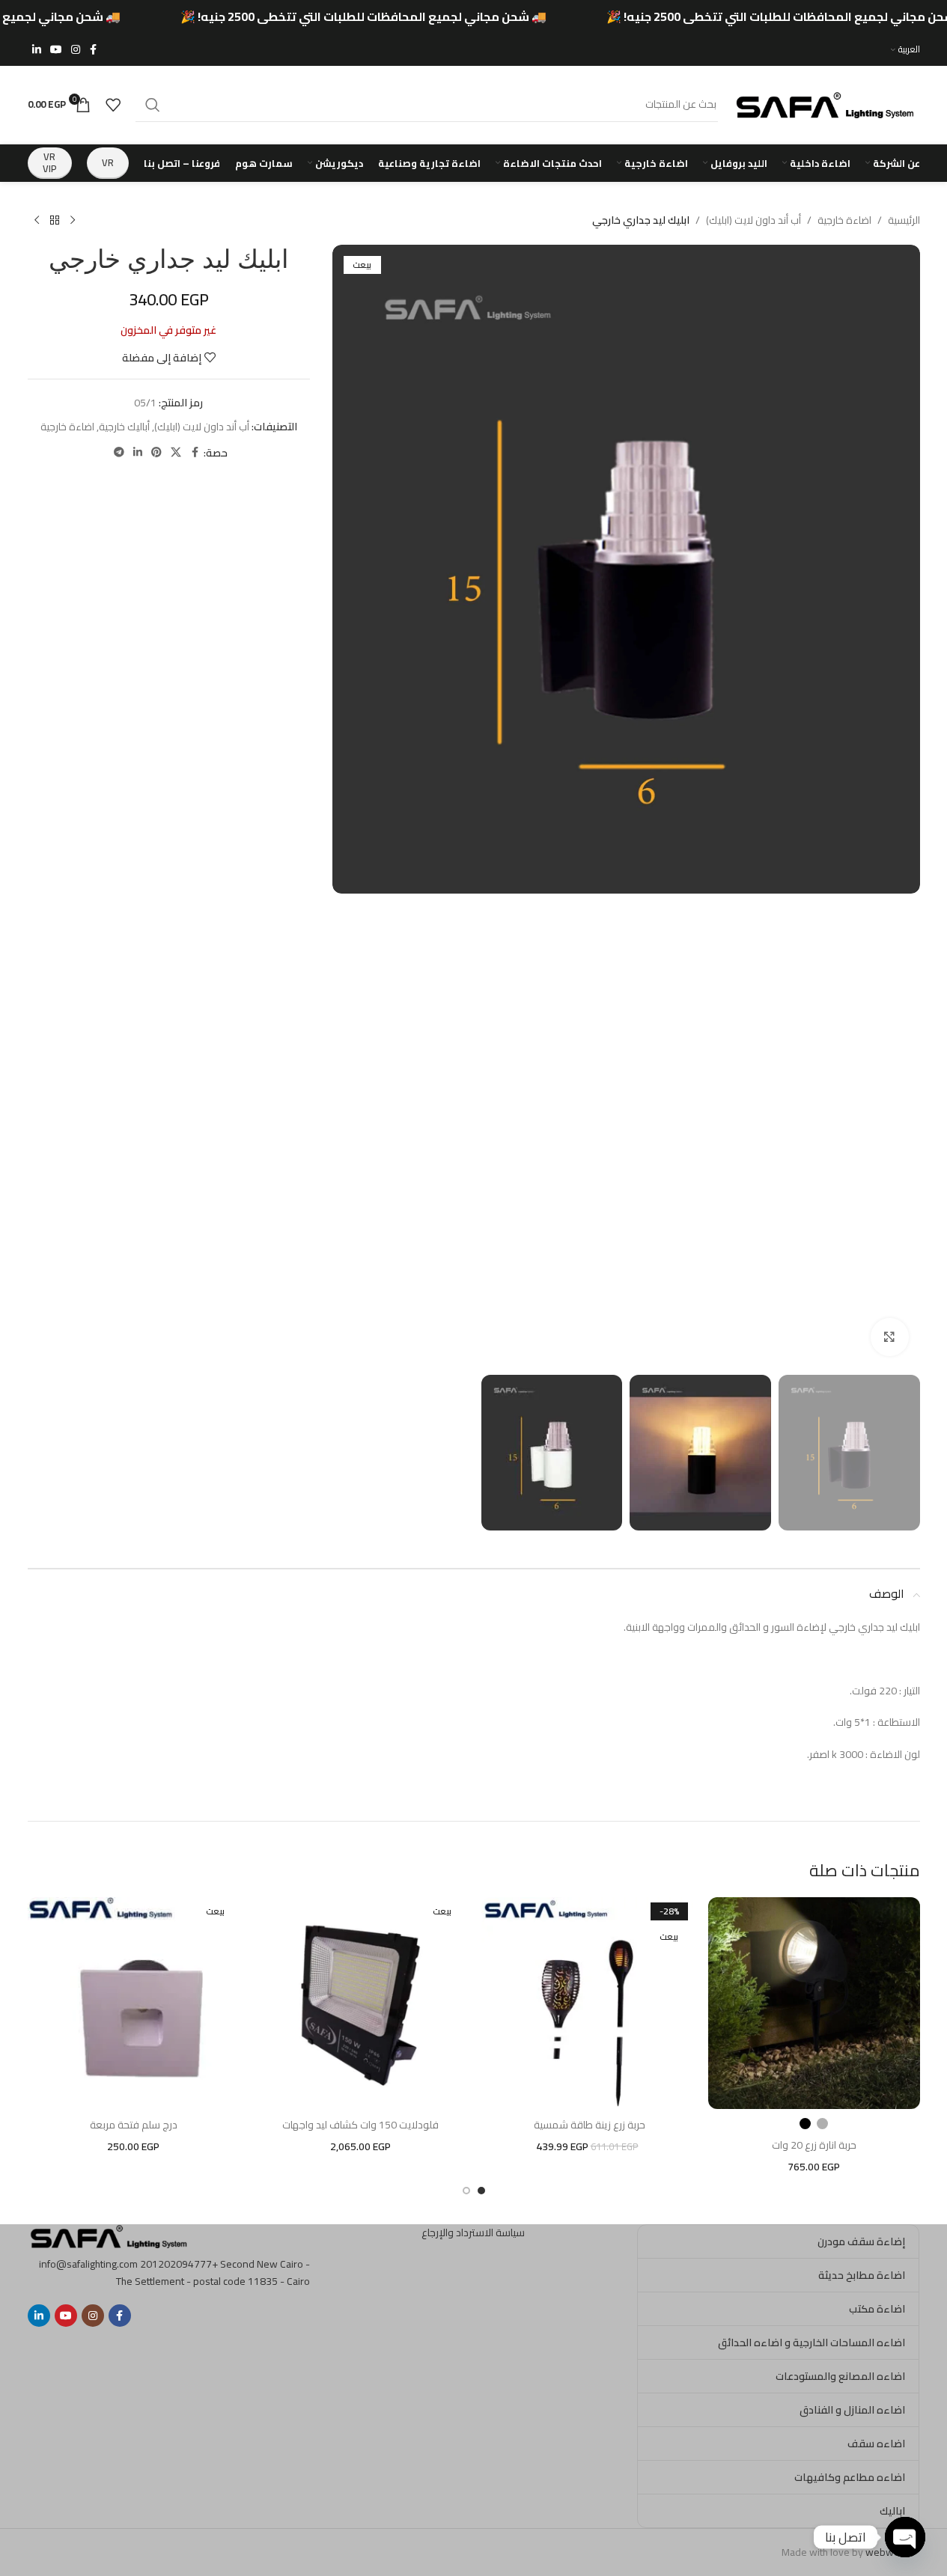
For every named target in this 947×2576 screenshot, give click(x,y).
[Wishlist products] (113, 105)
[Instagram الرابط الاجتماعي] (76, 50)
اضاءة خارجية (844, 220)
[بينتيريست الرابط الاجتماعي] (156, 452)
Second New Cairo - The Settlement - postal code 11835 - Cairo (213, 2272)
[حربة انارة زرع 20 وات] (814, 2003)
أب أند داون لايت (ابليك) (753, 220)
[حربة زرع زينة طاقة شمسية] (587, 2003)
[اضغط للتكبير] (889, 1337)
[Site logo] (826, 103)
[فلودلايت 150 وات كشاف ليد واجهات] (360, 2003)
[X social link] (176, 452)
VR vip (50, 162)
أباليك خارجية (124, 427)
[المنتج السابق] (73, 221)
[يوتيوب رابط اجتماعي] (56, 50)
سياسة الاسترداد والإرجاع (473, 2232)
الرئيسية (904, 220)
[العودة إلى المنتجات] (55, 221)
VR (108, 162)
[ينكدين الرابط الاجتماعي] (37, 50)
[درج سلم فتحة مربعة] (134, 2003)
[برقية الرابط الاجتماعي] (119, 452)
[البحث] (153, 105)
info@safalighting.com (88, 2264)
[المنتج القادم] (37, 221)
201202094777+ (179, 2264)
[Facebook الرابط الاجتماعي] (94, 50)
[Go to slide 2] (466, 2191)
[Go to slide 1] (481, 2191)
